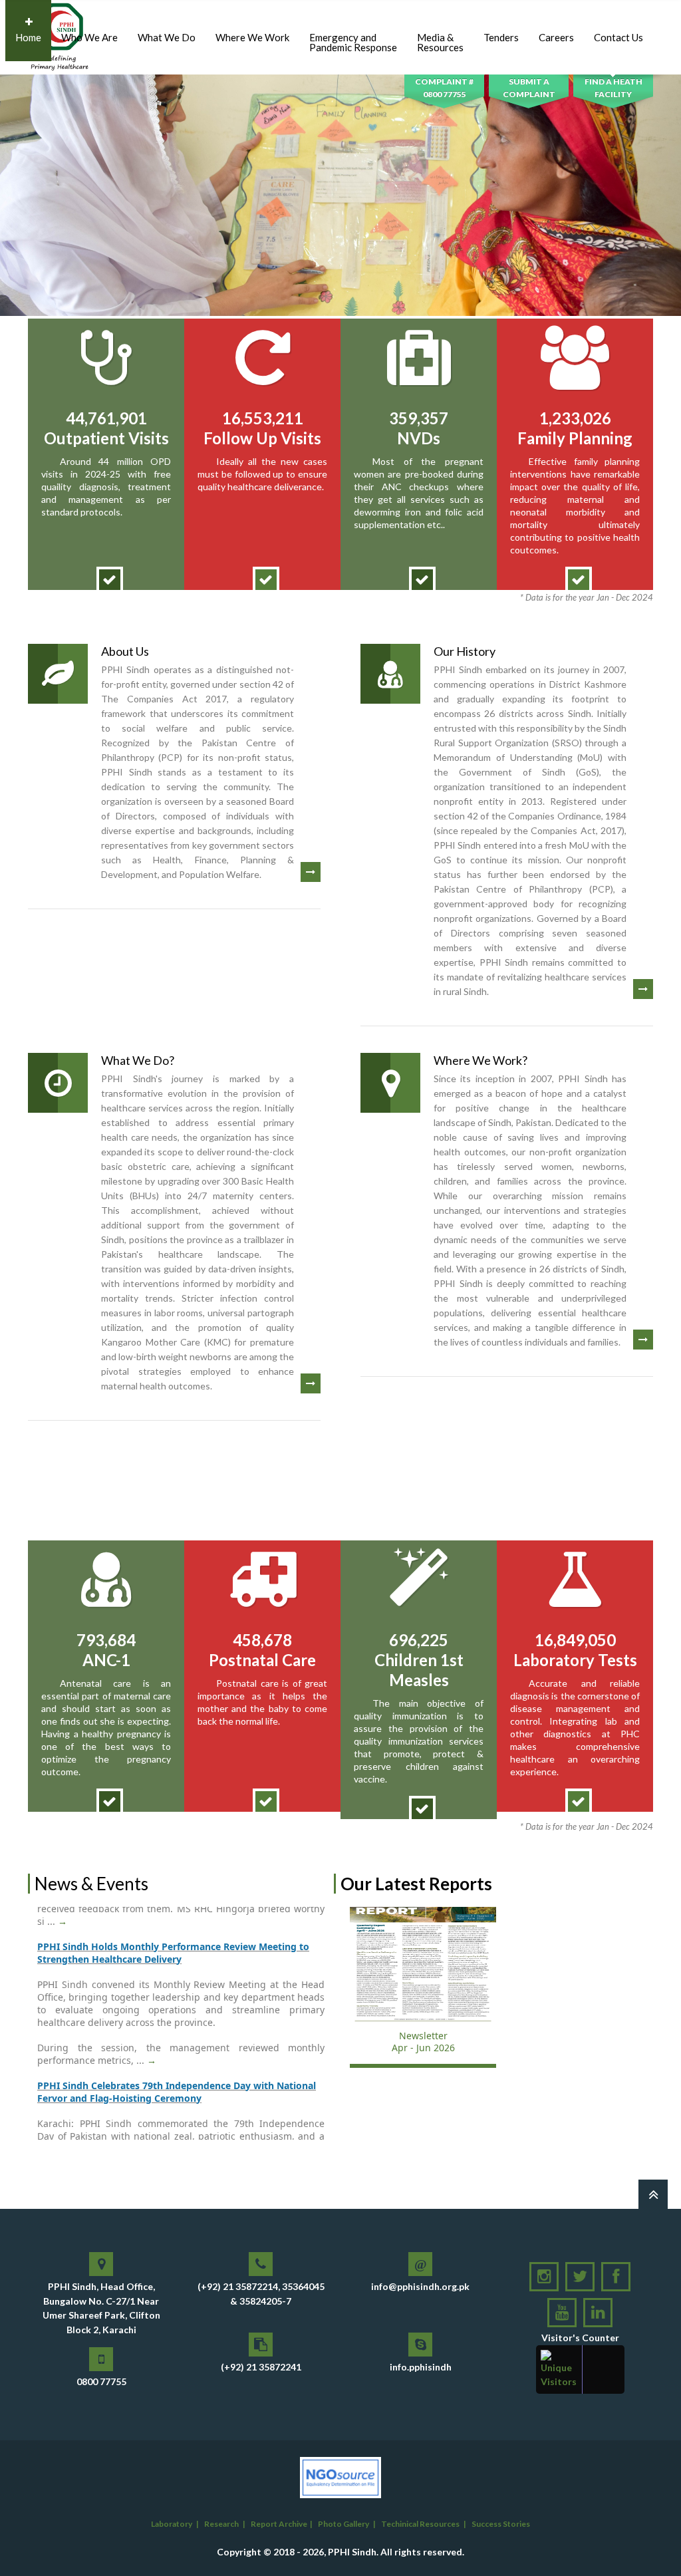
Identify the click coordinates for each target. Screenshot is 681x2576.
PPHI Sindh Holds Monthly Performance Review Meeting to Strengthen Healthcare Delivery (173, 1907)
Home (28, 37)
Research (221, 2524)
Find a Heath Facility (613, 88)
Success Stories (501, 2524)
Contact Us (618, 37)
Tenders (501, 37)
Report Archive (279, 2524)
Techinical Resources (420, 2524)
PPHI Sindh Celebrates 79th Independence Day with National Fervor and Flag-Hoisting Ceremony (177, 2046)
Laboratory (172, 2524)
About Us (125, 651)
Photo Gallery (343, 2524)
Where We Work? (480, 1060)
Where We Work (252, 37)
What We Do (167, 37)
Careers (556, 37)
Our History (465, 651)
